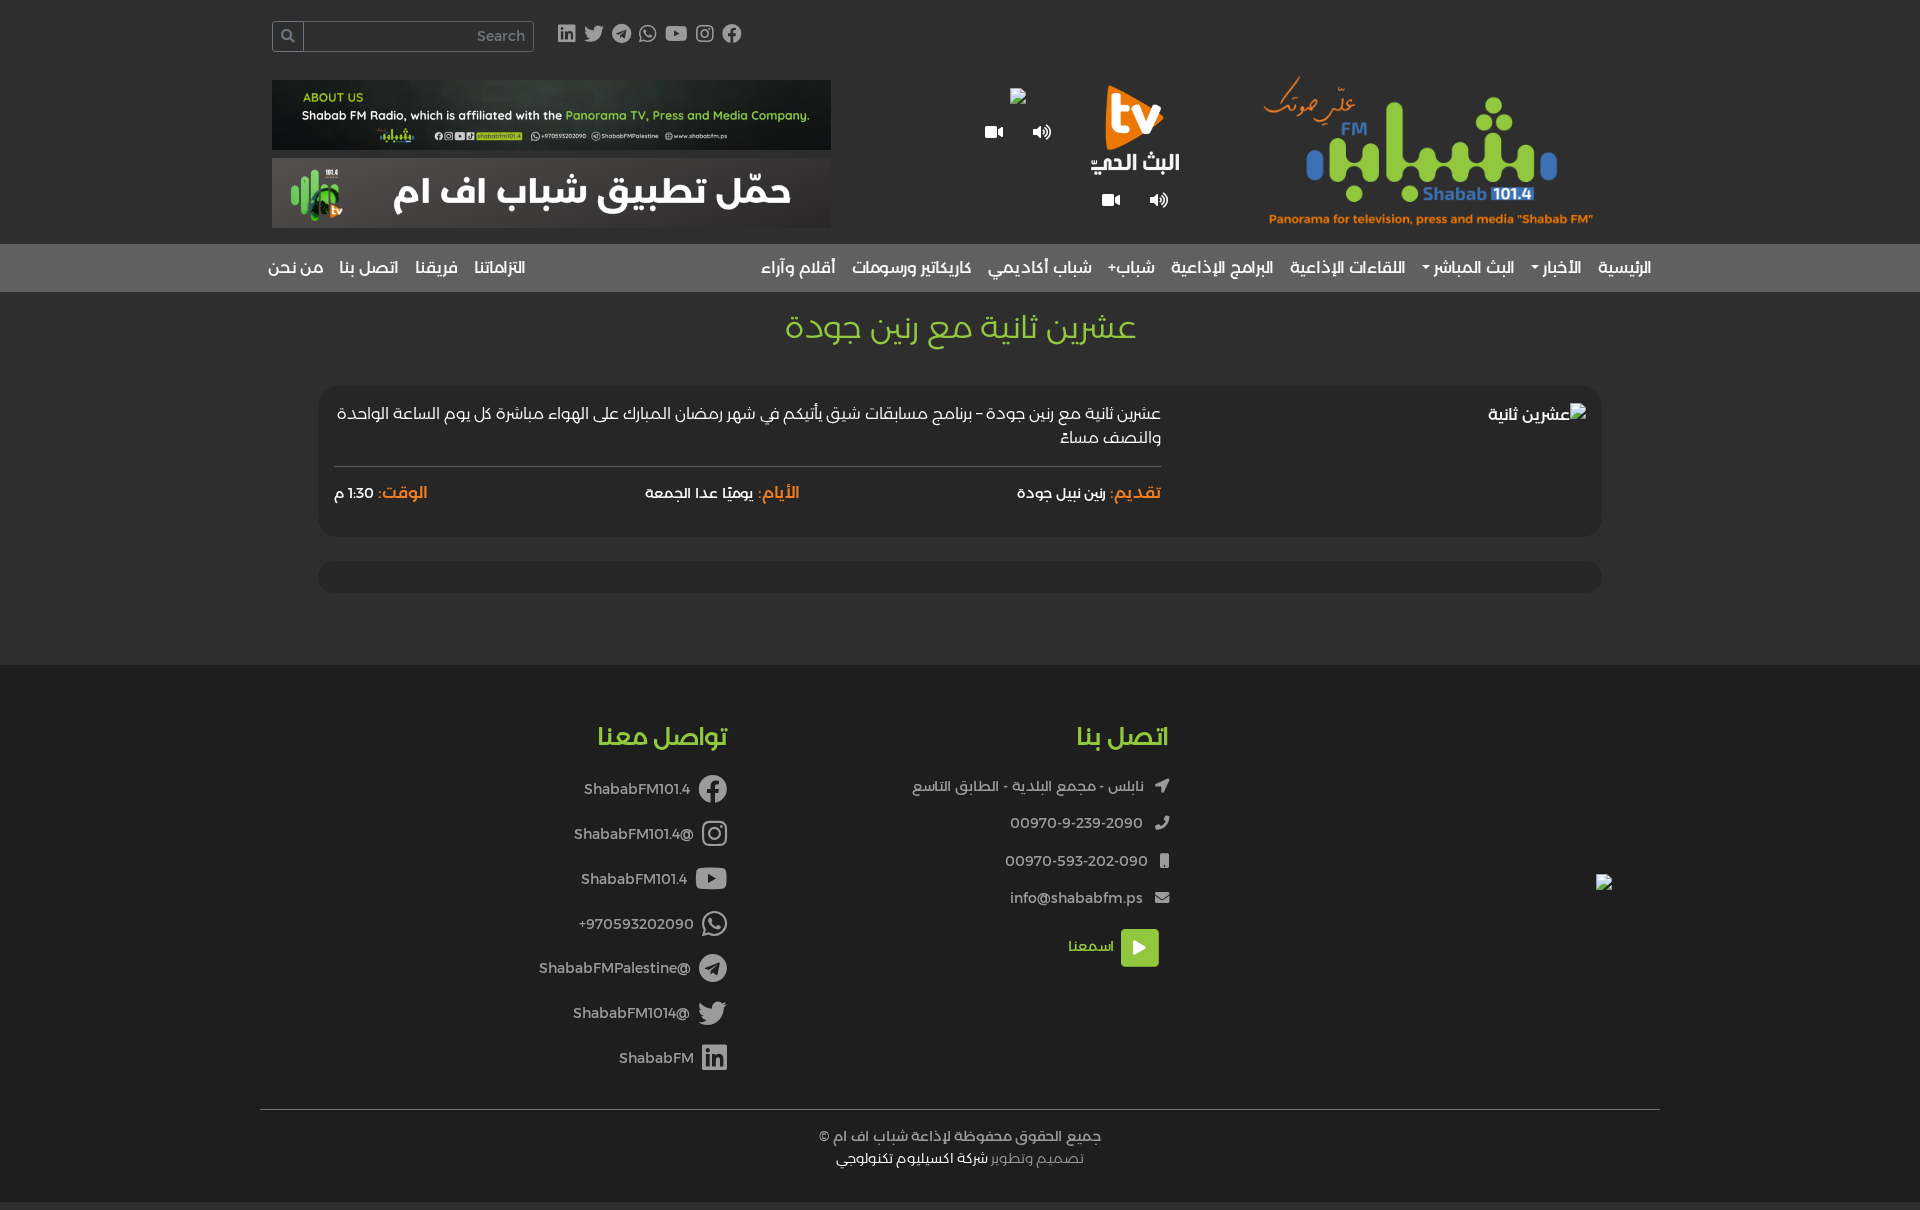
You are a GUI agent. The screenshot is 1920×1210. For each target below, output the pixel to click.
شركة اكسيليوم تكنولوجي (912, 1158)
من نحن (295, 267)
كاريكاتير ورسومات (912, 267)
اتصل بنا (369, 267)
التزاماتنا (500, 267)
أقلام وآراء (798, 267)
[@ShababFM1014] (594, 35)
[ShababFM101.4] (732, 35)
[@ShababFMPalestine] (621, 35)
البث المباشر (1474, 267)
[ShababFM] (567, 35)
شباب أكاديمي (1040, 267)
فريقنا (436, 267)
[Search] (288, 36)
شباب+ (1131, 267)
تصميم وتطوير (960, 1158)
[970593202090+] (648, 35)
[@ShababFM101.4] (705, 35)
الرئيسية (1625, 267)
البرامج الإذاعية (1222, 267)
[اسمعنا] (1159, 200)
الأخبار (1562, 267)
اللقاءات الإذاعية (1348, 267)
